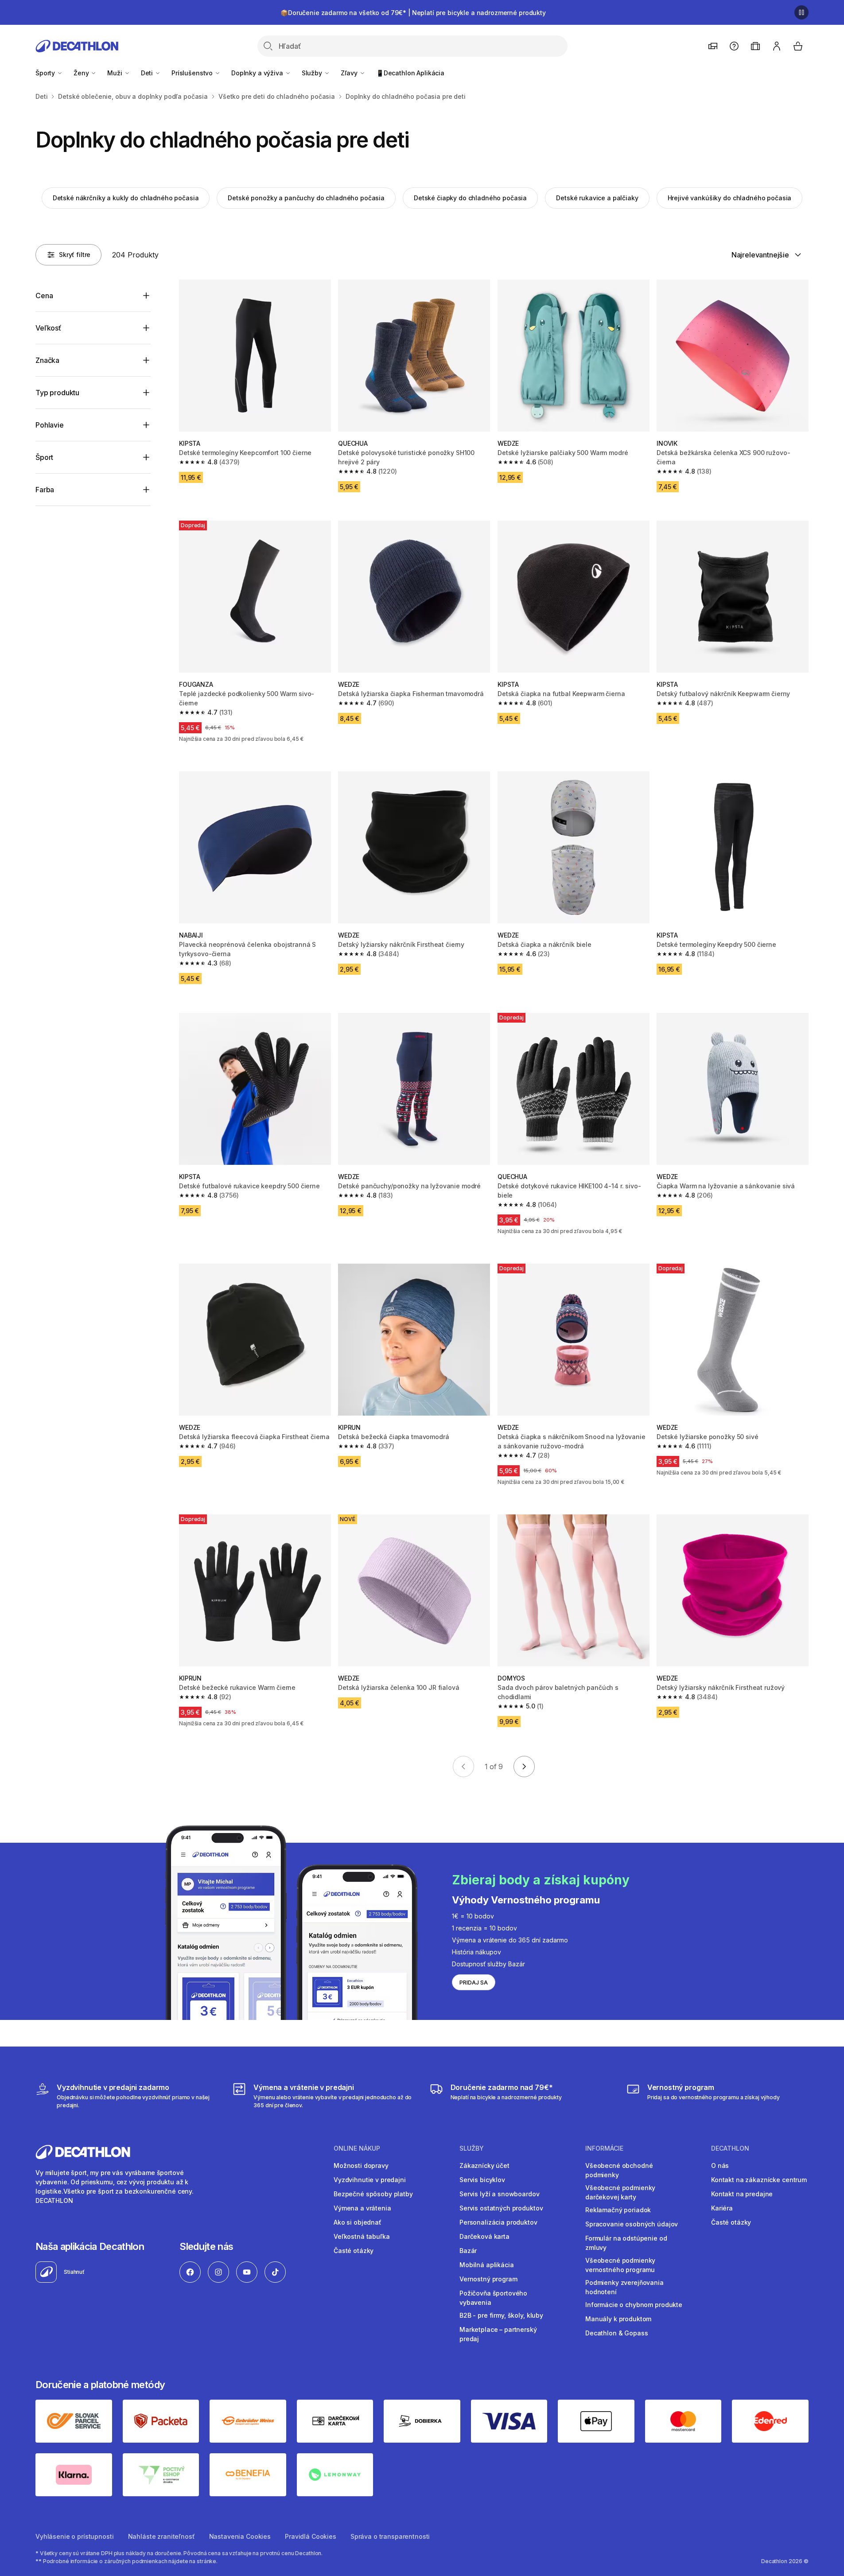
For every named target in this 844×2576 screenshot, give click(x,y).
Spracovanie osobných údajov (632, 2224)
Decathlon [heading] (730, 2148)
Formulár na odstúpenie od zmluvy (626, 2243)
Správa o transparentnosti (390, 2536)
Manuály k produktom (618, 2319)
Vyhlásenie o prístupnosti (75, 2536)
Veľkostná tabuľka (362, 2236)
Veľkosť (48, 328)
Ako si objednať (358, 2222)
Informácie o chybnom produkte (634, 2305)
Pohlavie (50, 425)
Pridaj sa (474, 1983)
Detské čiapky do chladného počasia (470, 198)
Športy (46, 73)
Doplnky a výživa (258, 73)
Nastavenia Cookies (240, 2536)
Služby (313, 73)
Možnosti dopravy (361, 2165)
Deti (148, 73)
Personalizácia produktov (498, 2222)
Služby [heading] (472, 2148)
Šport (44, 457)
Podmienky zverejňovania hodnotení (624, 2287)
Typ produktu (57, 393)
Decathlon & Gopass (616, 2333)
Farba (45, 490)
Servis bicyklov (482, 2180)
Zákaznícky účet (484, 2165)
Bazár (468, 2251)
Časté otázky (354, 2251)
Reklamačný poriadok (618, 2210)
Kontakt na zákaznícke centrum (759, 2180)
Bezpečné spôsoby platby (373, 2194)
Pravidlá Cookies (311, 2536)
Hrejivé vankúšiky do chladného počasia (730, 198)
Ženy (82, 73)
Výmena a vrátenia (362, 2208)
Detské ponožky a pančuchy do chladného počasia (306, 198)
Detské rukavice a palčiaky (597, 198)
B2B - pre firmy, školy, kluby (501, 2315)
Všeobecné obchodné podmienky (619, 2170)
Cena (44, 296)
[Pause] (801, 12)
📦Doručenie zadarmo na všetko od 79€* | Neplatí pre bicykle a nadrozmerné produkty (413, 13)
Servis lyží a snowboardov (500, 2194)
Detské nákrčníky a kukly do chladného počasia (126, 198)
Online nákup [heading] (357, 2148)
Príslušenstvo (193, 73)
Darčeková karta (484, 2236)
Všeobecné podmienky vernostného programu (620, 2265)
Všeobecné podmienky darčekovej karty (620, 2192)
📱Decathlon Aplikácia (410, 73)
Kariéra (722, 2208)
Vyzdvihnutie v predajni (370, 2180)
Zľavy (350, 73)
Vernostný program (488, 2279)
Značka (47, 360)
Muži (115, 73)
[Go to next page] (524, 1767)
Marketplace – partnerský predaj (498, 2334)
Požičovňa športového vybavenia (493, 2298)
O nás (720, 2165)
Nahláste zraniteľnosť (161, 2536)
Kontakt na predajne (742, 2194)
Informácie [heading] (604, 2148)
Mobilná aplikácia (487, 2265)
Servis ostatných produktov (501, 2208)
